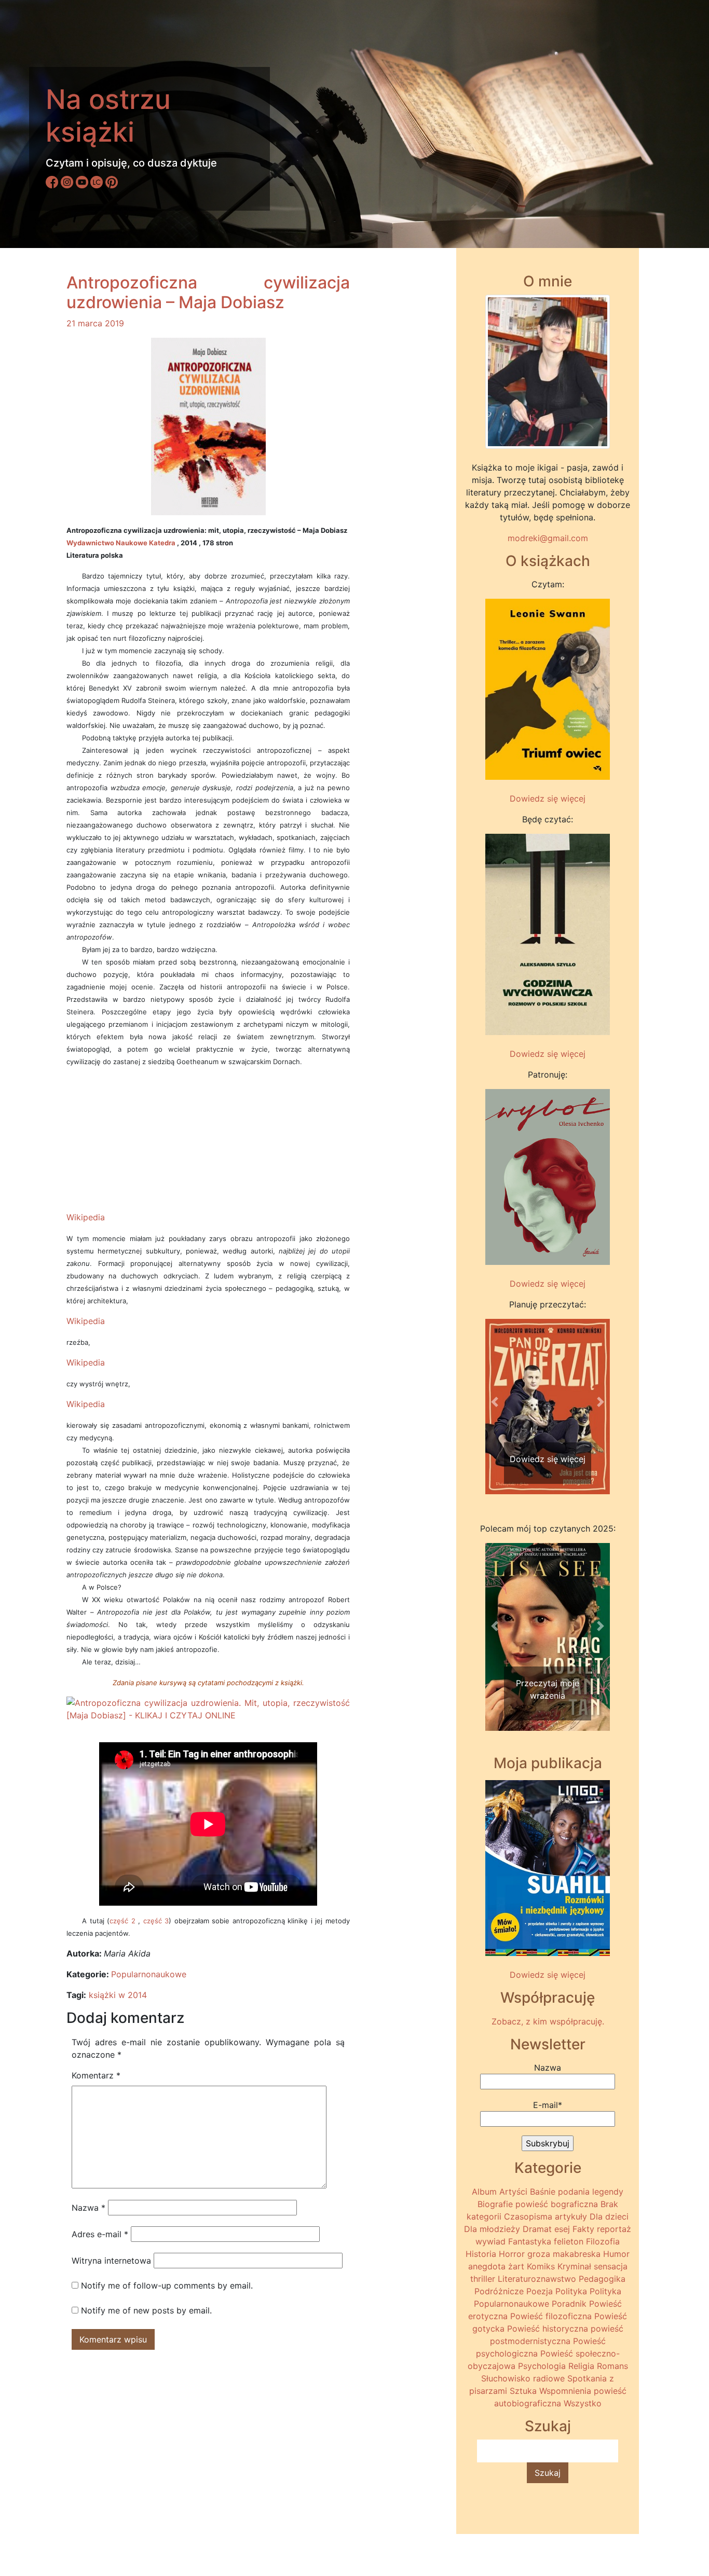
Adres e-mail (100, 2234)
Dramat (537, 2229)
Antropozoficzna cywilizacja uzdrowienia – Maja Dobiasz (208, 292)
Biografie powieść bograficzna (538, 2204)
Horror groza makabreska (550, 2254)
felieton (569, 2241)
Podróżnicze (499, 2291)
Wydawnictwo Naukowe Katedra (121, 543)
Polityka (571, 2291)
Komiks (541, 2266)
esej (562, 2229)
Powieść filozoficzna (551, 2316)
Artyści (513, 2192)
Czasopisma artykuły (546, 2216)
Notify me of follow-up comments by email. (167, 2285)
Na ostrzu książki (108, 115)
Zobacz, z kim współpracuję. (548, 2021)
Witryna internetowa (111, 2261)
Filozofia (603, 2241)
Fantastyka (530, 2241)
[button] (495, 1402)
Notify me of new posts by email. (146, 2310)
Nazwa (88, 2208)
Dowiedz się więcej (548, 798)
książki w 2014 (118, 1995)
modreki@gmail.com (548, 538)
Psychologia (542, 2366)
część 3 (156, 1921)
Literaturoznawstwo (537, 2279)
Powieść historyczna (548, 2329)
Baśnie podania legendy (577, 2192)
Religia (581, 2366)
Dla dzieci (609, 2216)
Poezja (540, 2291)
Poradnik (569, 2304)
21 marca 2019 (95, 323)
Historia (481, 2254)
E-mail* (548, 2105)
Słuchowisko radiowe (523, 2378)
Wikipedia (86, 1217)
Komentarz (96, 2075)
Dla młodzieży (492, 2229)
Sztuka (523, 2391)
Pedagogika (602, 2279)
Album (484, 2192)
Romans (612, 2366)
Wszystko (583, 2403)
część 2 (122, 1921)
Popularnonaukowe (149, 1974)
